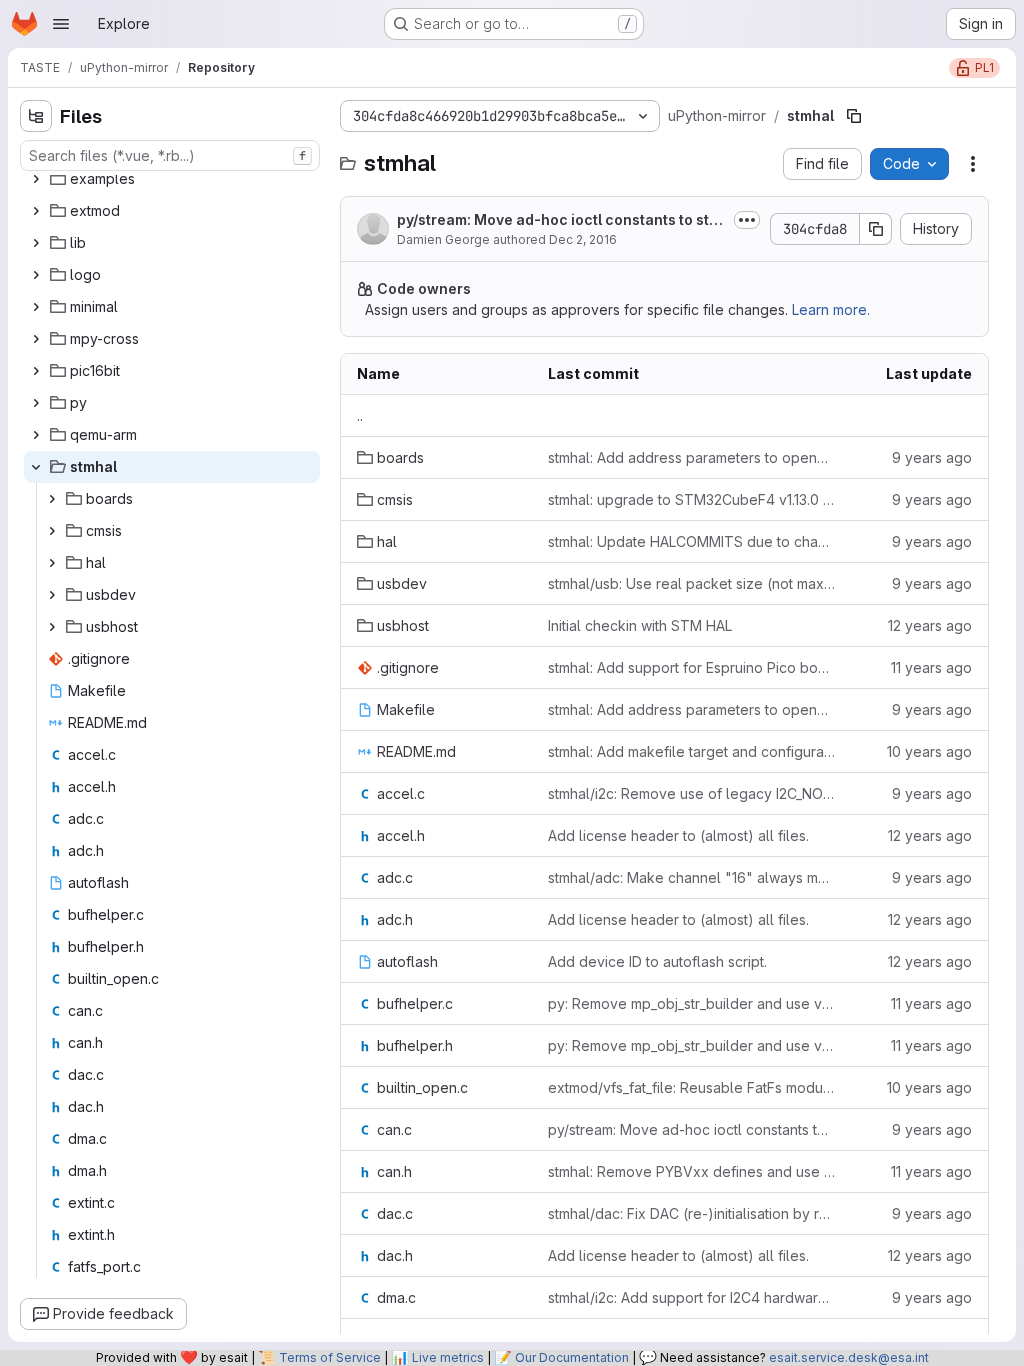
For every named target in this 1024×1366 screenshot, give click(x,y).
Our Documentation (572, 1357)
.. (360, 415)
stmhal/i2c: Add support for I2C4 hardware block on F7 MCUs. (692, 1297)
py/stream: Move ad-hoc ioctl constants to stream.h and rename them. (560, 220)
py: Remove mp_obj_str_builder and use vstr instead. (692, 1003)
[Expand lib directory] (36, 243)
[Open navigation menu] (61, 24)
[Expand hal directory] (52, 563)
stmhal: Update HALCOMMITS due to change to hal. (692, 541)
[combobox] (170, 155)
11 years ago (931, 667)
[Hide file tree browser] (36, 116)
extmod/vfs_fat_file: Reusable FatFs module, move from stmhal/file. (692, 1087)
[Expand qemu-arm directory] (36, 435)
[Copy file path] (854, 116)
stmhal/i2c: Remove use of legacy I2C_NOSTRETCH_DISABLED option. (692, 793)
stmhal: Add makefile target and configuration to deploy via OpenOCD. (692, 751)
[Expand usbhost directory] (52, 627)
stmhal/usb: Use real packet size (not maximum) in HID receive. (692, 583)
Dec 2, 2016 (583, 239)
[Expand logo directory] (36, 275)
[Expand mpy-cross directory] (36, 339)
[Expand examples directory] (36, 179)
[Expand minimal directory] (36, 307)
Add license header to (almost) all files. (678, 835)
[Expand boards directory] (52, 499)
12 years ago (930, 625)
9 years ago (932, 457)
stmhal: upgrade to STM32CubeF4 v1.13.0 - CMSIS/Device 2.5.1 (692, 499)
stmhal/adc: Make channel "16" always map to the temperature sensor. (692, 877)
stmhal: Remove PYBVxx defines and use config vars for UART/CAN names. (692, 1171)
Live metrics (448, 1357)
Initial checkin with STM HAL (640, 625)
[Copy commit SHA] (876, 229)
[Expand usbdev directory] (52, 595)
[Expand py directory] (36, 403)
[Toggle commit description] (747, 220)
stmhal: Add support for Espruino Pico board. (692, 667)
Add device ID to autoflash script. (657, 961)
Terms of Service (330, 1357)
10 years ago (929, 751)
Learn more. (831, 309)
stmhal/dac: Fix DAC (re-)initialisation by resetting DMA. (692, 1213)
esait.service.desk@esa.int (849, 1357)
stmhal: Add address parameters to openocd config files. (692, 457)
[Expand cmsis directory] (52, 531)
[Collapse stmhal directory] (36, 467)
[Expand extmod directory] (36, 211)
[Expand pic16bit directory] (36, 371)
